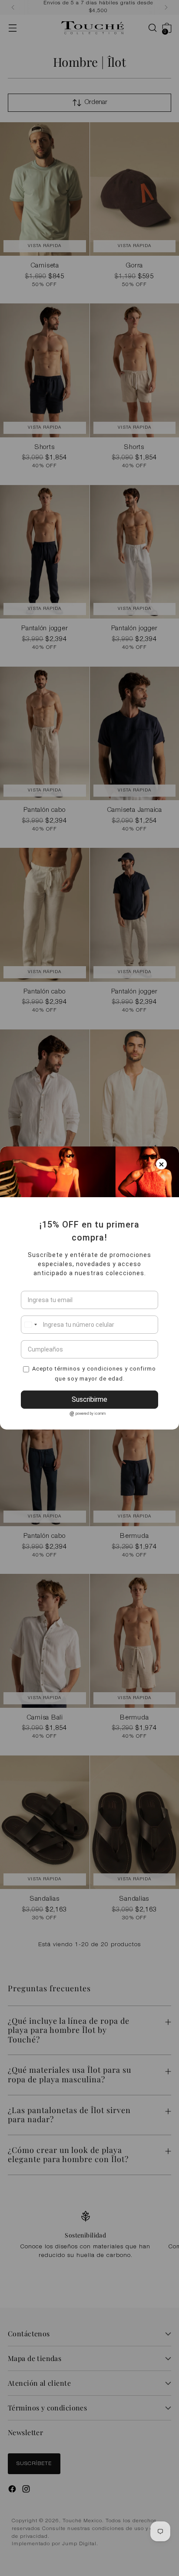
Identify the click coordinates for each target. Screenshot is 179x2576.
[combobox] (30, 1325)
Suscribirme (89, 1399)
